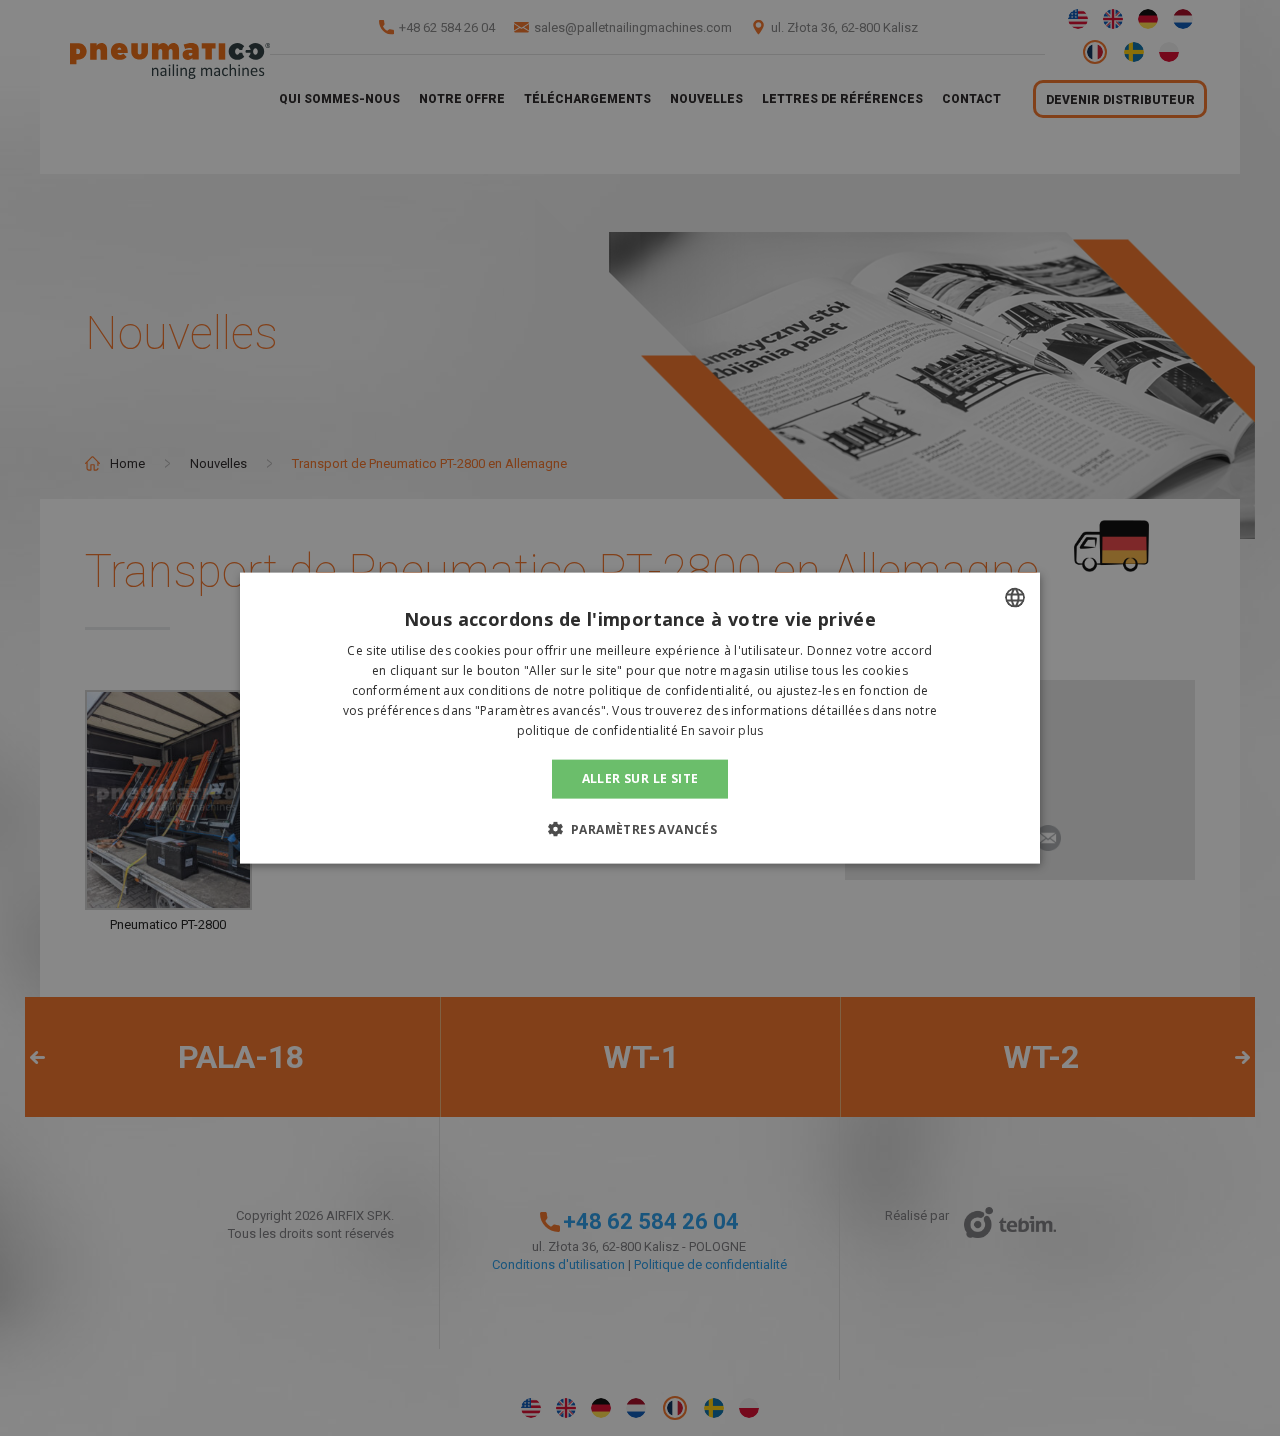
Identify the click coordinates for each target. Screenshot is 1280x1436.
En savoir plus (722, 729)
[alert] (640, 718)
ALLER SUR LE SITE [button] (640, 778)
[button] (640, 828)
